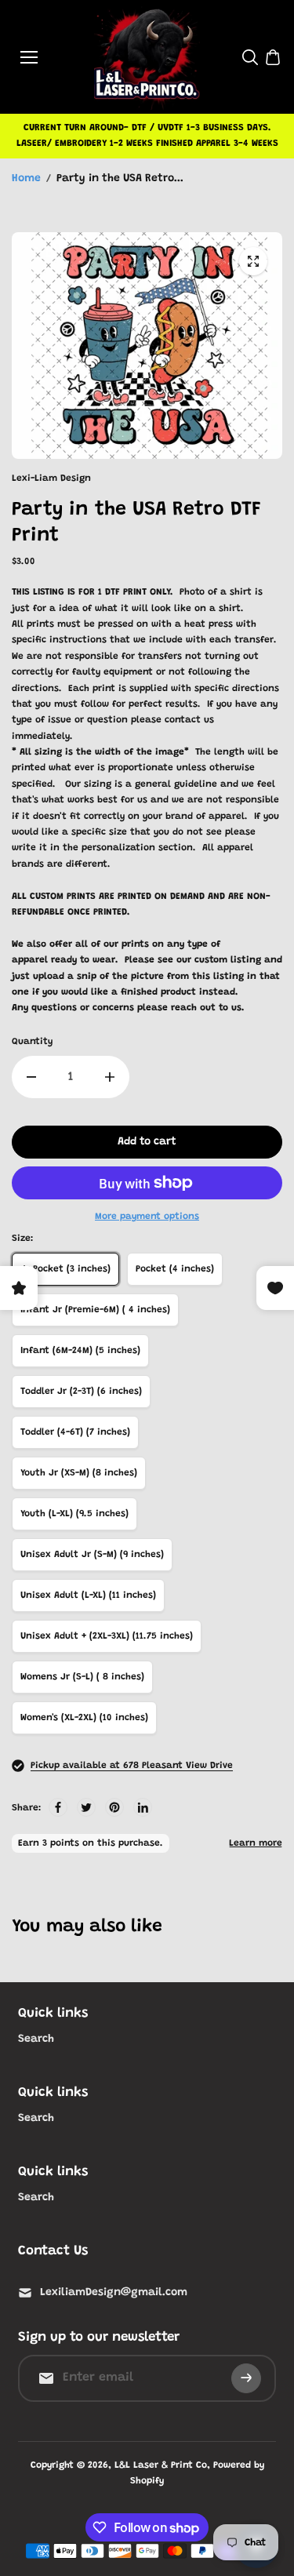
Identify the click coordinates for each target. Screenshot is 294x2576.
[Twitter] (86, 1807)
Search (36, 2039)
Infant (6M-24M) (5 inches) (80, 1351)
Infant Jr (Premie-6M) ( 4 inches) (95, 1310)
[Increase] (110, 1077)
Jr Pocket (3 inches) (65, 1269)
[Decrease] (31, 1077)
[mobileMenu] (29, 57)
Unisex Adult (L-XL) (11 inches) (88, 1595)
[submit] (246, 2378)
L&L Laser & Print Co (161, 2465)
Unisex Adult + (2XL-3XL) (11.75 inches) (107, 1636)
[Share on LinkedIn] (143, 1807)
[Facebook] (58, 1807)
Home (26, 179)
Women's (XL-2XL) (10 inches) (84, 1718)
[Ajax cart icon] (273, 57)
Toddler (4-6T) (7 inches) (75, 1432)
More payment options (147, 1217)
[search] (250, 57)
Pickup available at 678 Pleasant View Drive (132, 1766)
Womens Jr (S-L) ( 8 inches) (82, 1677)
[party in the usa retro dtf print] (253, 261)
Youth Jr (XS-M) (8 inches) (79, 1473)
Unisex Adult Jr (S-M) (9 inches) (92, 1555)
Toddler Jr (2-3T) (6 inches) (81, 1392)
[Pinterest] (114, 1807)
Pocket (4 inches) (175, 1269)
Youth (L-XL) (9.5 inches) (74, 1514)
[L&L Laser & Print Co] (147, 57)
